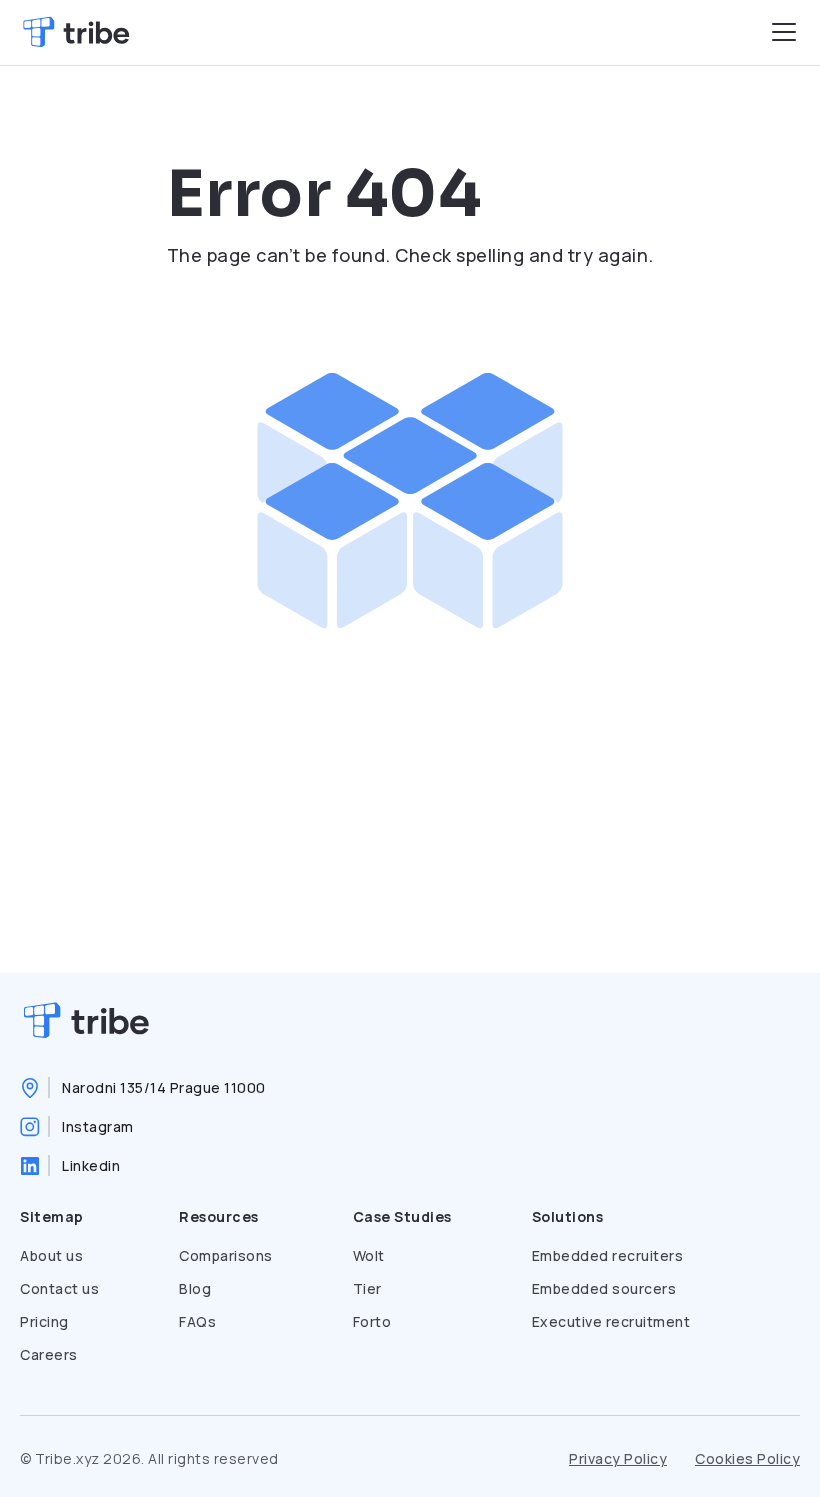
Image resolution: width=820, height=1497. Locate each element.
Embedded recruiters (608, 1255)
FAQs (197, 1321)
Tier (367, 1288)
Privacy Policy (618, 1458)
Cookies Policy (747, 1458)
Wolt (369, 1255)
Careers (49, 1354)
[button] (784, 32)
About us (51, 1255)
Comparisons (226, 1255)
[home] (76, 32)
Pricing (44, 1321)
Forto (372, 1321)
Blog (195, 1288)
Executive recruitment (611, 1321)
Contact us (59, 1288)
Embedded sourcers (604, 1288)
